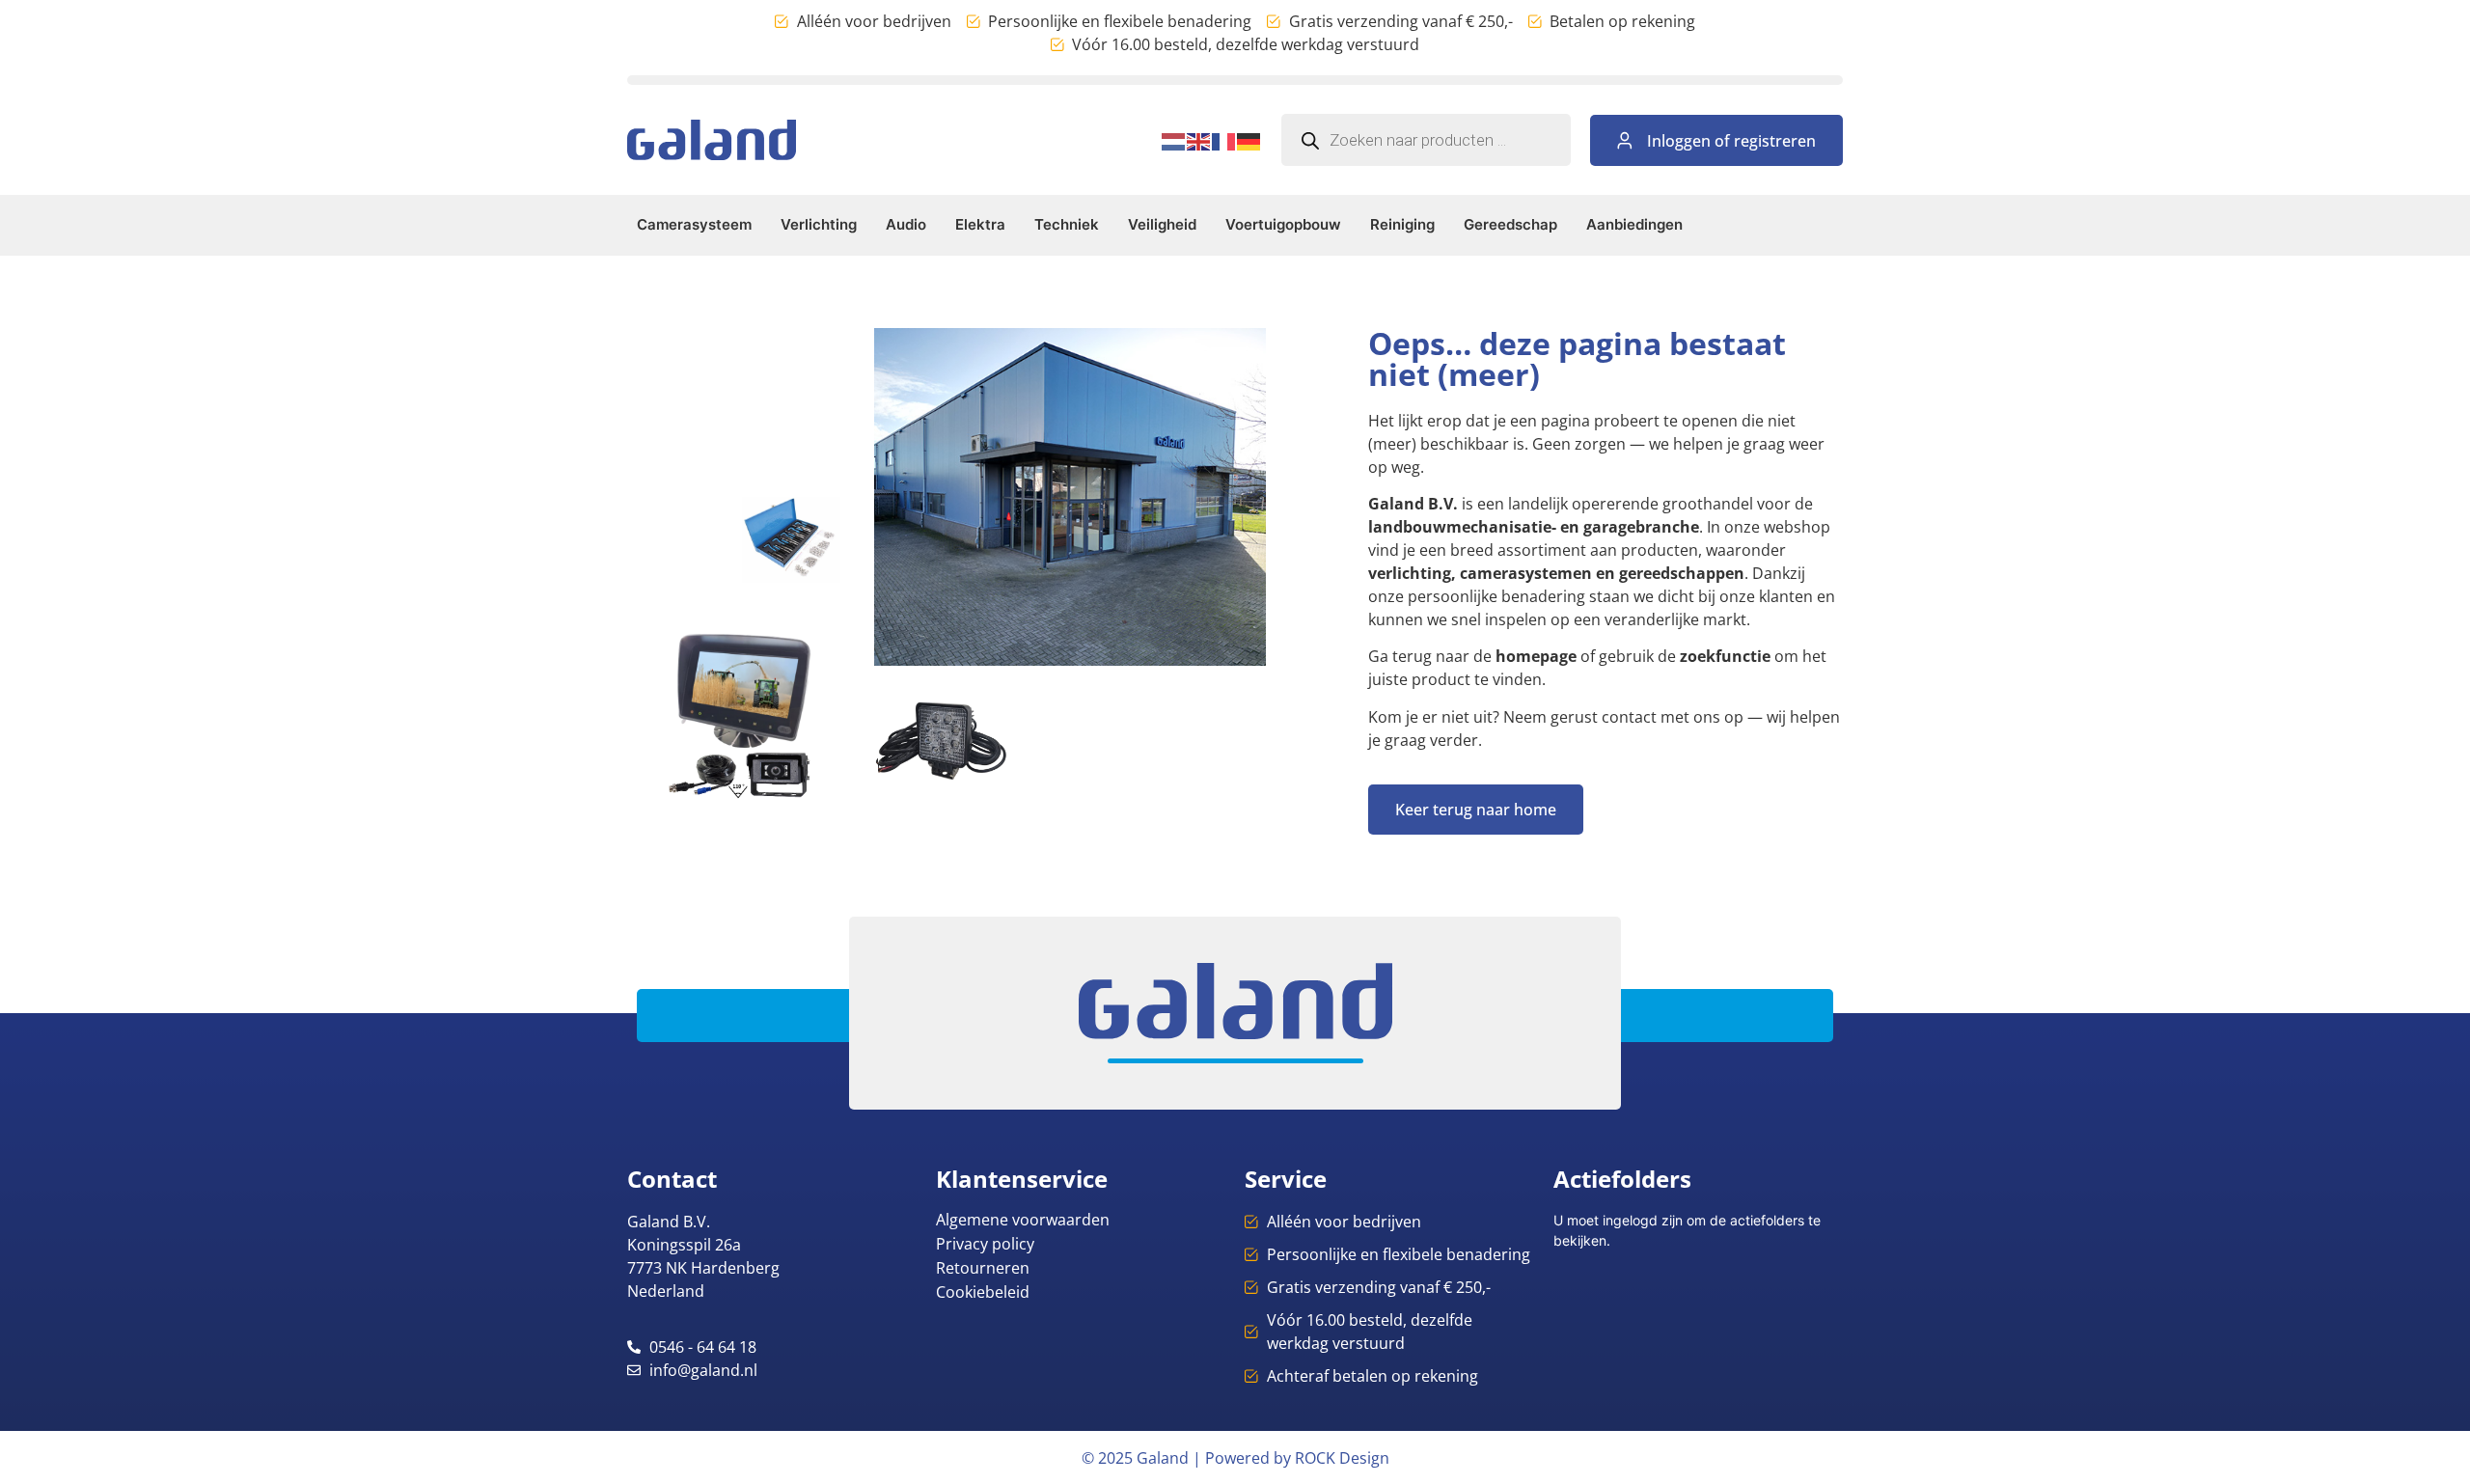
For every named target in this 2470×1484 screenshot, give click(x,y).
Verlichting (819, 224)
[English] (1199, 140)
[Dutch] (1174, 140)
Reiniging (1402, 224)
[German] (1249, 140)
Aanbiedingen (1634, 224)
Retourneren (983, 1268)
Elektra (980, 224)
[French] (1224, 140)
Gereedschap (1510, 224)
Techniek (1067, 224)
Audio (906, 224)
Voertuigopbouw (1283, 224)
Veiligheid (1162, 224)
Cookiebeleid (983, 1292)
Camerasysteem (694, 224)
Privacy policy (985, 1244)
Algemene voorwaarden (1023, 1220)
